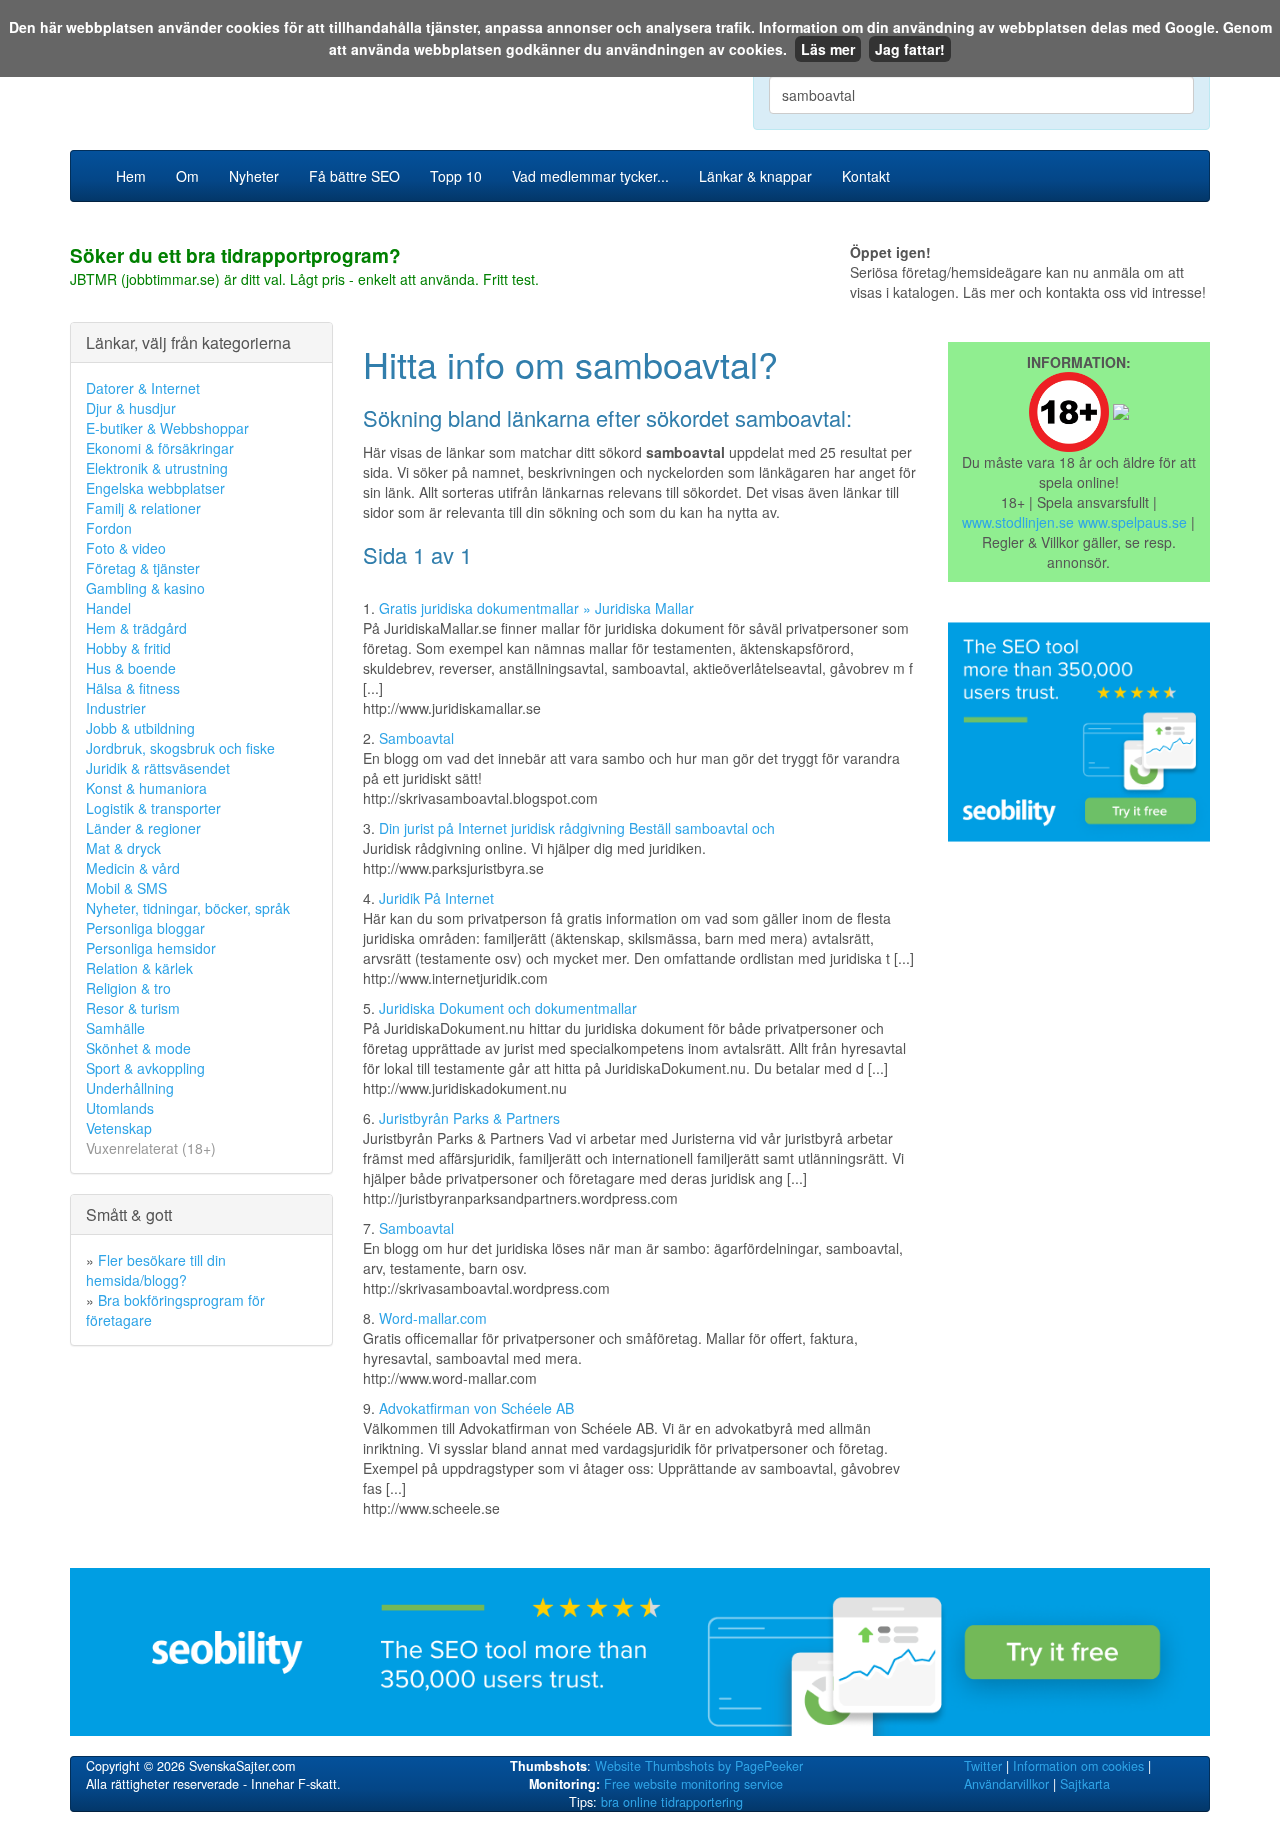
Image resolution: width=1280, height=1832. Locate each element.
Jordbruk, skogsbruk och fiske (180, 748)
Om (187, 176)
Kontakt (866, 176)
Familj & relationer (143, 508)
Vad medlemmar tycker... (590, 176)
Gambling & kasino (145, 588)
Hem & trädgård (136, 628)
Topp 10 (456, 176)
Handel (108, 608)
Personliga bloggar (145, 928)
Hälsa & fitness (133, 688)
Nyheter (254, 176)
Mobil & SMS (126, 888)
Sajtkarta (1085, 1784)
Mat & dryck (123, 848)
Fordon (109, 528)
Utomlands (120, 1108)
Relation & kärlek (139, 968)
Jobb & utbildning (140, 728)
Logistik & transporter (153, 808)
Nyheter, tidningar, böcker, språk (188, 908)
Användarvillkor (1006, 1784)
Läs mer (828, 49)
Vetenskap (119, 1128)
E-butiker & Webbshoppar (167, 428)
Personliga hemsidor (151, 948)
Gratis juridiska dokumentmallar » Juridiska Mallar (536, 608)
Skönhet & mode (138, 1048)
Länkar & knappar (755, 176)
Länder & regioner (143, 828)
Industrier (116, 708)
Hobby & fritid (128, 648)
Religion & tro (128, 988)
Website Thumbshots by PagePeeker (699, 1766)
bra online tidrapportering (672, 1802)
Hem (131, 176)
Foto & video (126, 548)
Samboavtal (416, 738)
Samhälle (115, 1028)
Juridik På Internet (436, 898)
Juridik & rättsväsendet (158, 768)
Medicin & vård (133, 868)
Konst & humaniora (146, 788)
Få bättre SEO (354, 176)
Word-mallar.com (433, 1318)
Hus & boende (131, 668)
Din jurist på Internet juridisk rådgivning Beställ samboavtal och (577, 828)
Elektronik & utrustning (157, 468)
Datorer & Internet (143, 388)
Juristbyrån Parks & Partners (469, 1118)
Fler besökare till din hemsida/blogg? (156, 1270)
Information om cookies (1078, 1766)
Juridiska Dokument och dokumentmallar (508, 1008)
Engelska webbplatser (155, 488)
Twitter (983, 1766)
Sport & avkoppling (145, 1068)
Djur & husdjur (131, 408)
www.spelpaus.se (1132, 522)
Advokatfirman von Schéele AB (476, 1408)
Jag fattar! (910, 49)
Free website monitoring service (693, 1784)
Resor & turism (133, 1008)
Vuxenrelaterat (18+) (151, 1148)
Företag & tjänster (143, 568)
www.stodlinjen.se (1018, 522)
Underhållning (130, 1088)
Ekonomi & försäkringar (160, 448)
